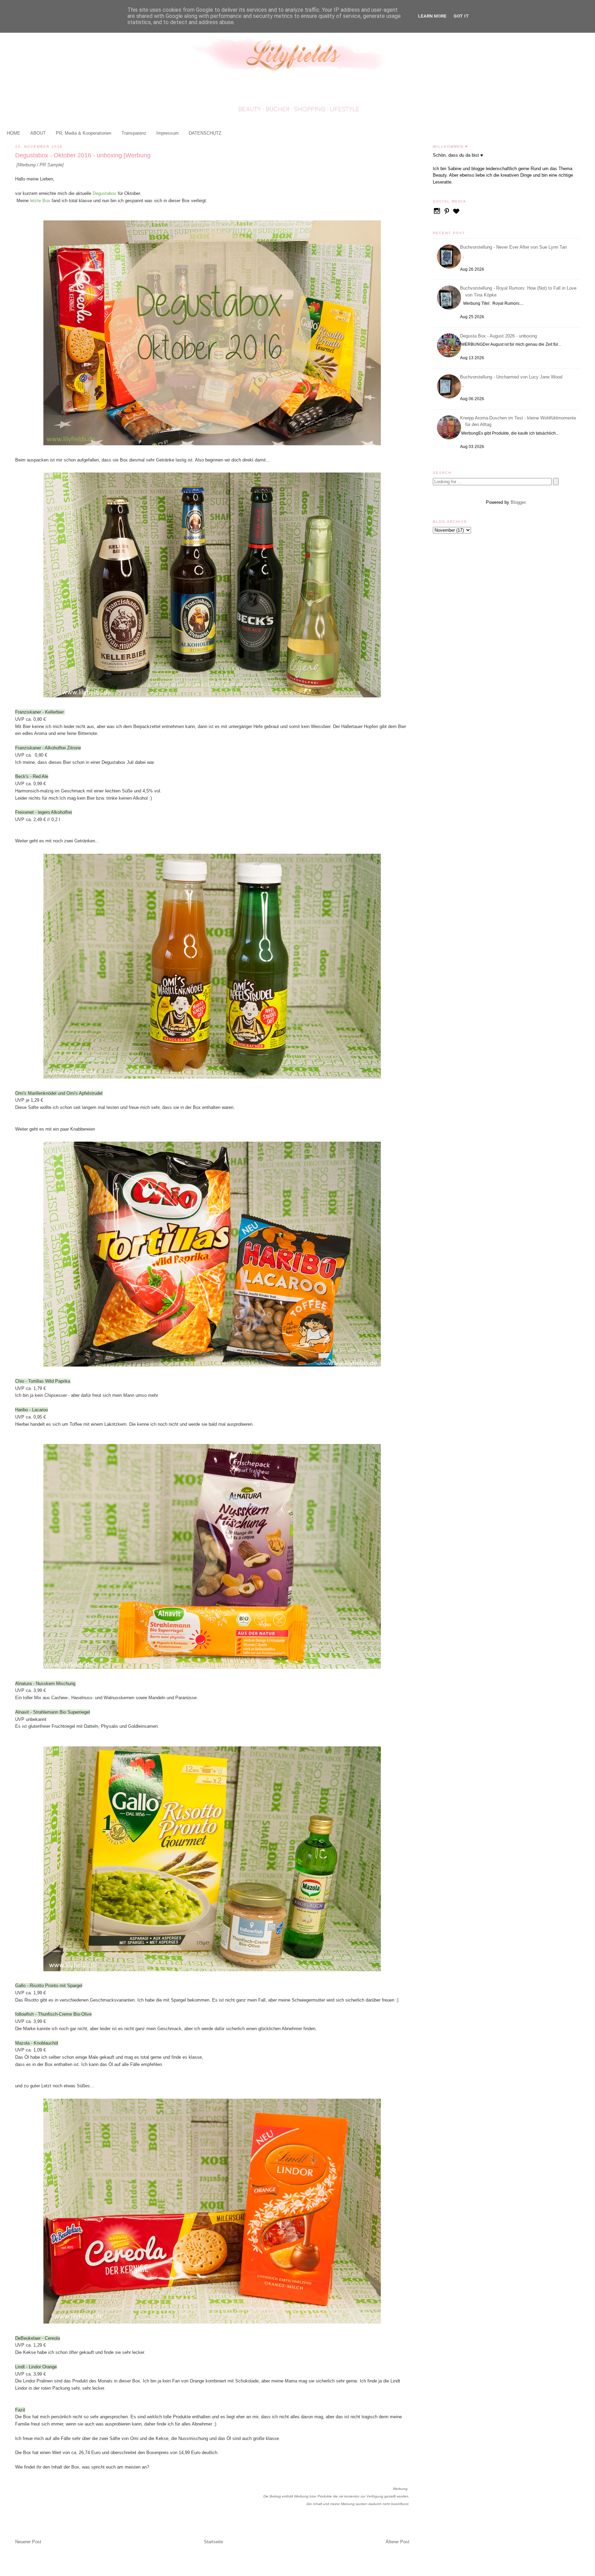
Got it (461, 16)
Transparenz (134, 133)
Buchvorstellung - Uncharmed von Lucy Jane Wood (512, 377)
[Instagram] (438, 214)
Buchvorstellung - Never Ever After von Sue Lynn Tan (514, 247)
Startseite (213, 2542)
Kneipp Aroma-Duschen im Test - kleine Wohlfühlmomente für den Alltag (519, 421)
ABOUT (38, 133)
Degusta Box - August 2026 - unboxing (499, 336)
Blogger (518, 502)
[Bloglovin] (456, 214)
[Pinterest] (447, 214)
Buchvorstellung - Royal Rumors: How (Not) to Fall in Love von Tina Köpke (519, 292)
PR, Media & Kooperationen (83, 133)
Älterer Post (398, 2542)
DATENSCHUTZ (205, 133)
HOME (14, 133)
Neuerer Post (28, 2542)
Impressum (168, 133)
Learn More (432, 16)
